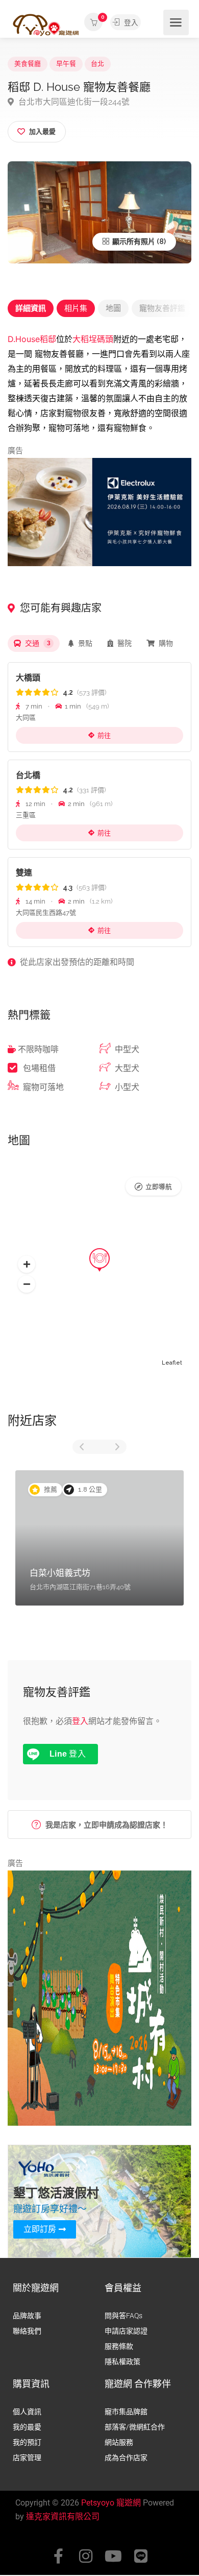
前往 (104, 735)
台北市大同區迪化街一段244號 (73, 102)
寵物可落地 (43, 1087)
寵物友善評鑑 (162, 308)
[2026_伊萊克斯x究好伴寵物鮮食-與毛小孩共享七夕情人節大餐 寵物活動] (99, 512)
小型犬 (127, 1087)
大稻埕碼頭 (93, 339)
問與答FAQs (123, 2316)
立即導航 (159, 1187)
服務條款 (119, 2346)
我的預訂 (27, 2442)
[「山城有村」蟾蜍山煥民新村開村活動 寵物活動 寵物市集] (99, 1998)
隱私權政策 (122, 2362)
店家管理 (27, 2458)
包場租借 (39, 1068)
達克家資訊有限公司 (63, 2517)
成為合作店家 (126, 2458)
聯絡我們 (27, 2331)
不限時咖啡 (38, 1049)
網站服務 (119, 2442)
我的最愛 (27, 2427)
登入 (130, 22)
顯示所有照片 (133, 241)
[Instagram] (86, 2556)
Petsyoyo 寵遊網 (111, 2503)
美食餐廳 (28, 64)
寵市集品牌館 (126, 2412)
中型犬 (127, 1049)
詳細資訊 (31, 308)
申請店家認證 (126, 2331)
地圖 (113, 308)
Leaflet (172, 1363)
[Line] (141, 2556)
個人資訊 (27, 2412)
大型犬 (127, 1068)
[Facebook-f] (58, 2556)
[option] (99, 1538)
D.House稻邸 (32, 339)
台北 (97, 64)
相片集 (76, 308)
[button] (27, 1264)
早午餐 (66, 64)
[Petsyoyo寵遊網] (46, 24)
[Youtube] (113, 2556)
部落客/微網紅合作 (135, 2427)
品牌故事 (27, 2316)
